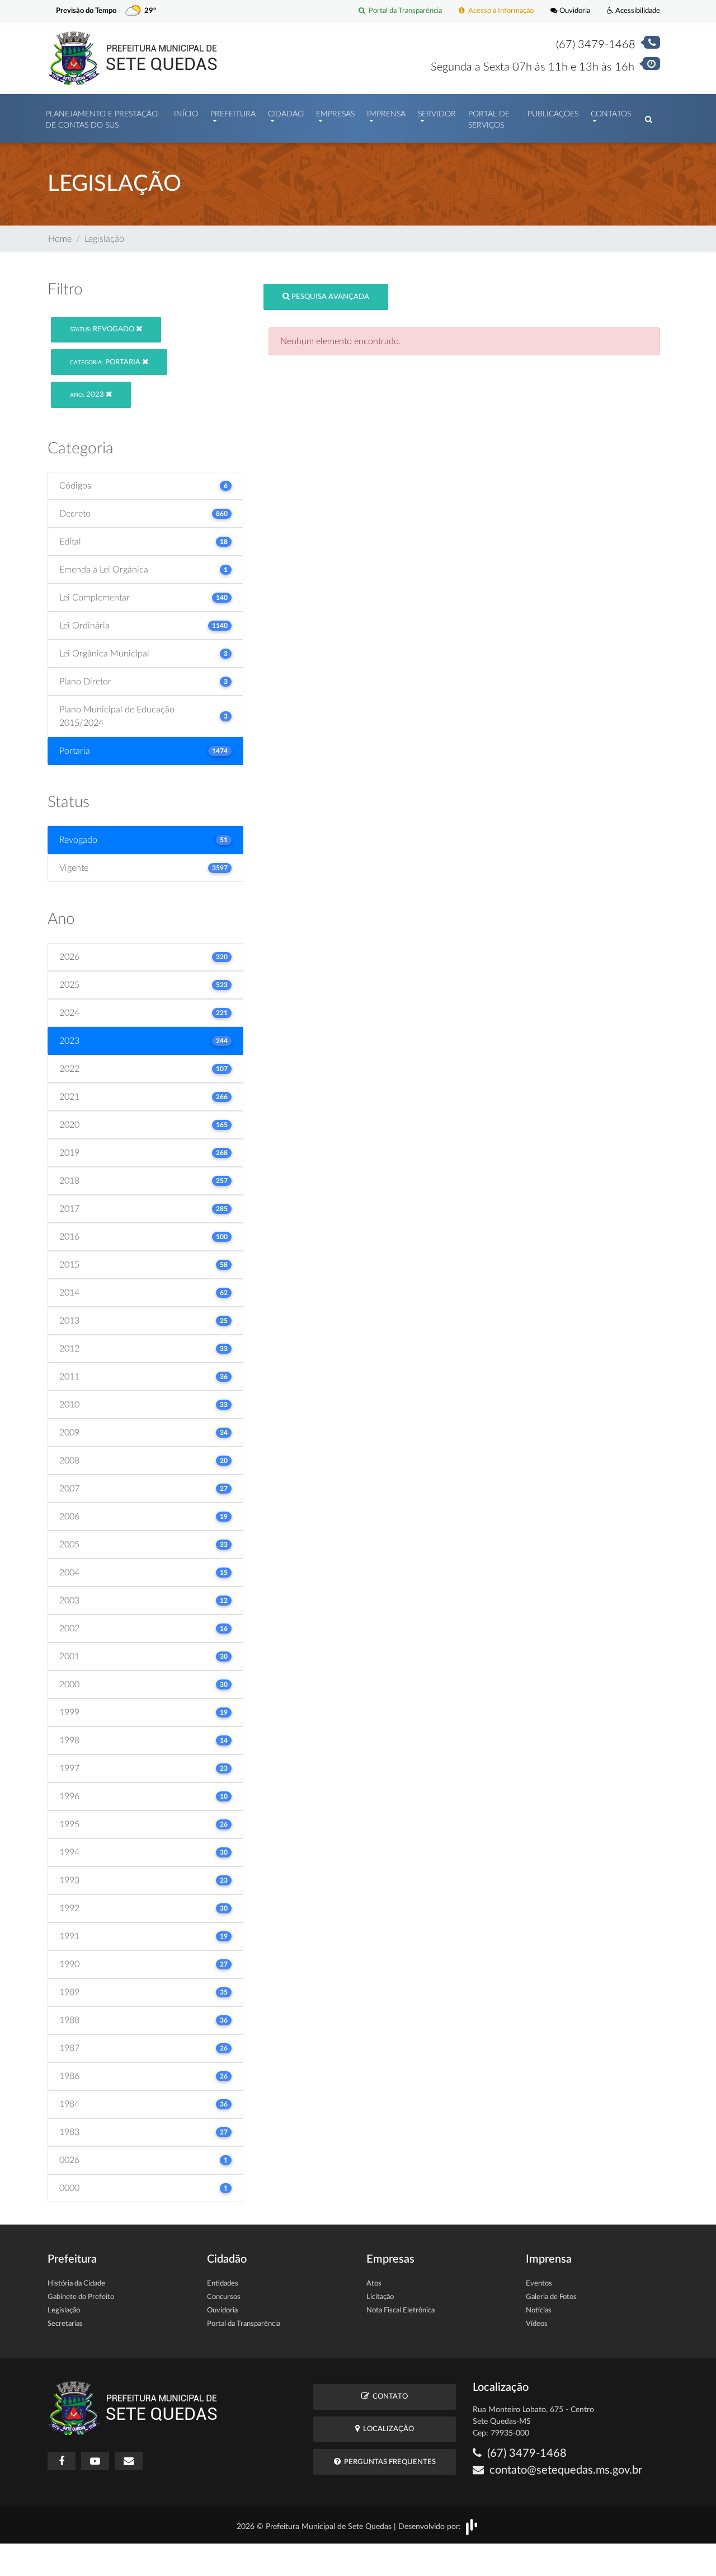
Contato (388, 2397)
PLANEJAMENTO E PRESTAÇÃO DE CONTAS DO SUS (102, 120)
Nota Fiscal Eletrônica (401, 2310)
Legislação (64, 2310)
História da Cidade (76, 2284)
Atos (374, 2284)
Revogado (103, 329)
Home (60, 239)
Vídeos (537, 2324)
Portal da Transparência (404, 11)
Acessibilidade (637, 11)
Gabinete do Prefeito (81, 2297)
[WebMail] (129, 2461)
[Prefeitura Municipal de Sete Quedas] (133, 58)
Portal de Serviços (489, 120)
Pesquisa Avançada (329, 297)
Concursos (224, 2297)
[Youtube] (95, 2461)
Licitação (380, 2297)
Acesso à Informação (499, 11)
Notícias (539, 2310)
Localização (387, 2429)
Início (186, 114)
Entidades (223, 2284)
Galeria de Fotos (551, 2297)
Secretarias (65, 2324)
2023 (88, 395)
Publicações (553, 114)
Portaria (106, 362)
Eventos (539, 2284)
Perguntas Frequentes (388, 2462)
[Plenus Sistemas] (472, 2526)
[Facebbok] (62, 2461)
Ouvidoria (574, 11)
